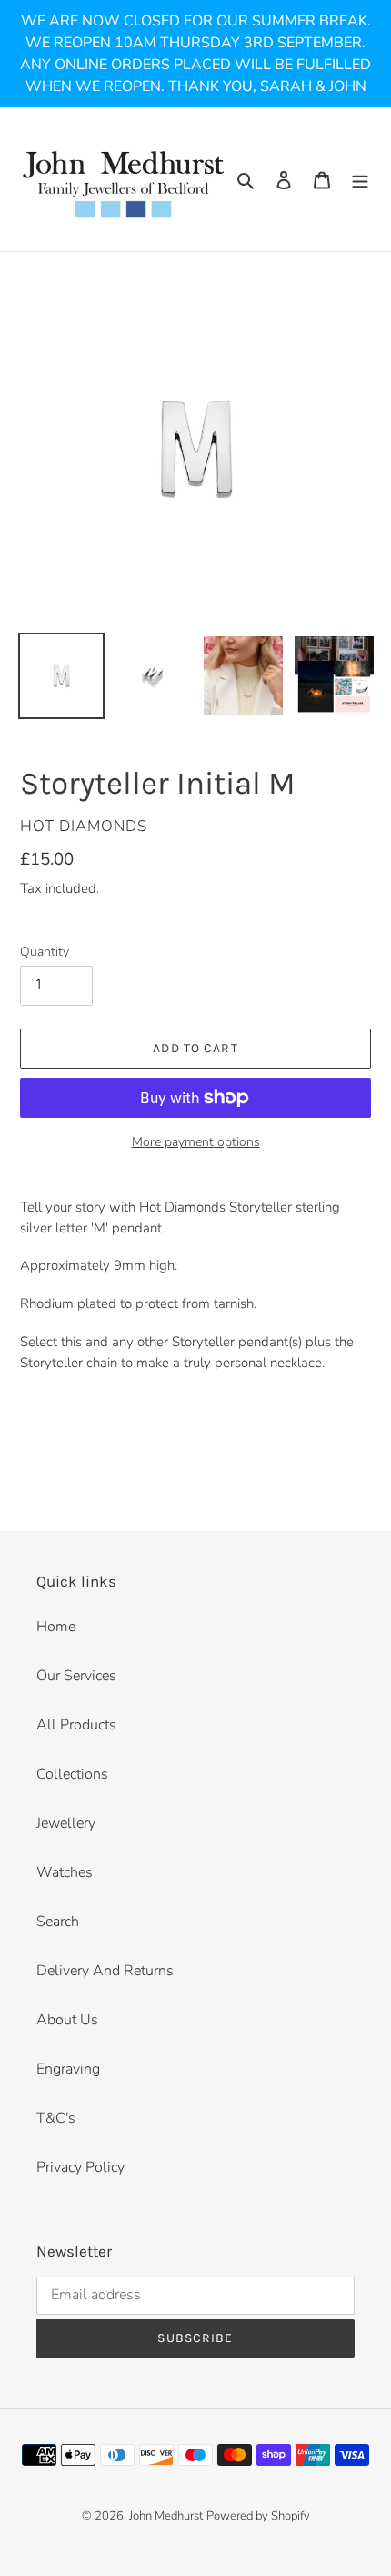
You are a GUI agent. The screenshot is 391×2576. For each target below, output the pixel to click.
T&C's (56, 2118)
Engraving (68, 2069)
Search (58, 1922)
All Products (76, 1725)
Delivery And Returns (105, 1971)
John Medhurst (166, 2516)
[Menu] (360, 179)
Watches (65, 1872)
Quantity (45, 952)
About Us (67, 2020)
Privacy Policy (80, 2167)
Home (56, 1627)
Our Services (76, 1676)
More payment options (196, 1142)
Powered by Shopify (258, 2516)
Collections (72, 1774)
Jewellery (66, 1823)
